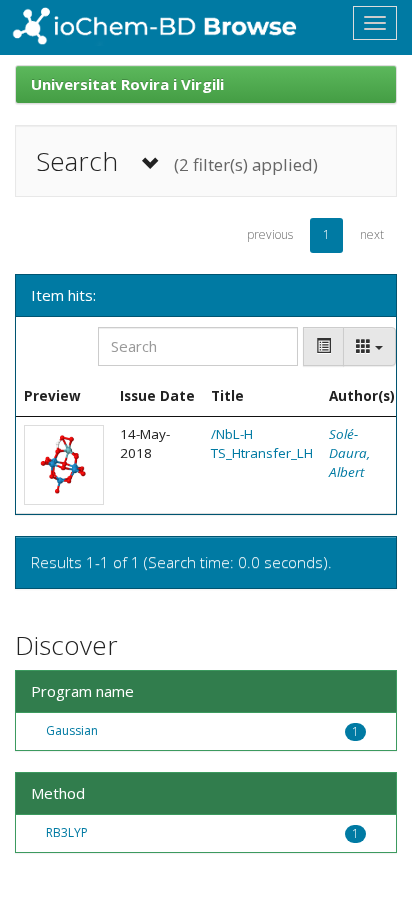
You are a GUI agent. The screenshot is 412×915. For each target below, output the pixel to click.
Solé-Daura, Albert (349, 453)
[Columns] (369, 346)
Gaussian (72, 730)
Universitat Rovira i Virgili (127, 84)
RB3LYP (67, 832)
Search (177, 161)
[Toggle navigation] (375, 23)
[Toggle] (323, 346)
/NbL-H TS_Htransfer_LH (262, 443)
